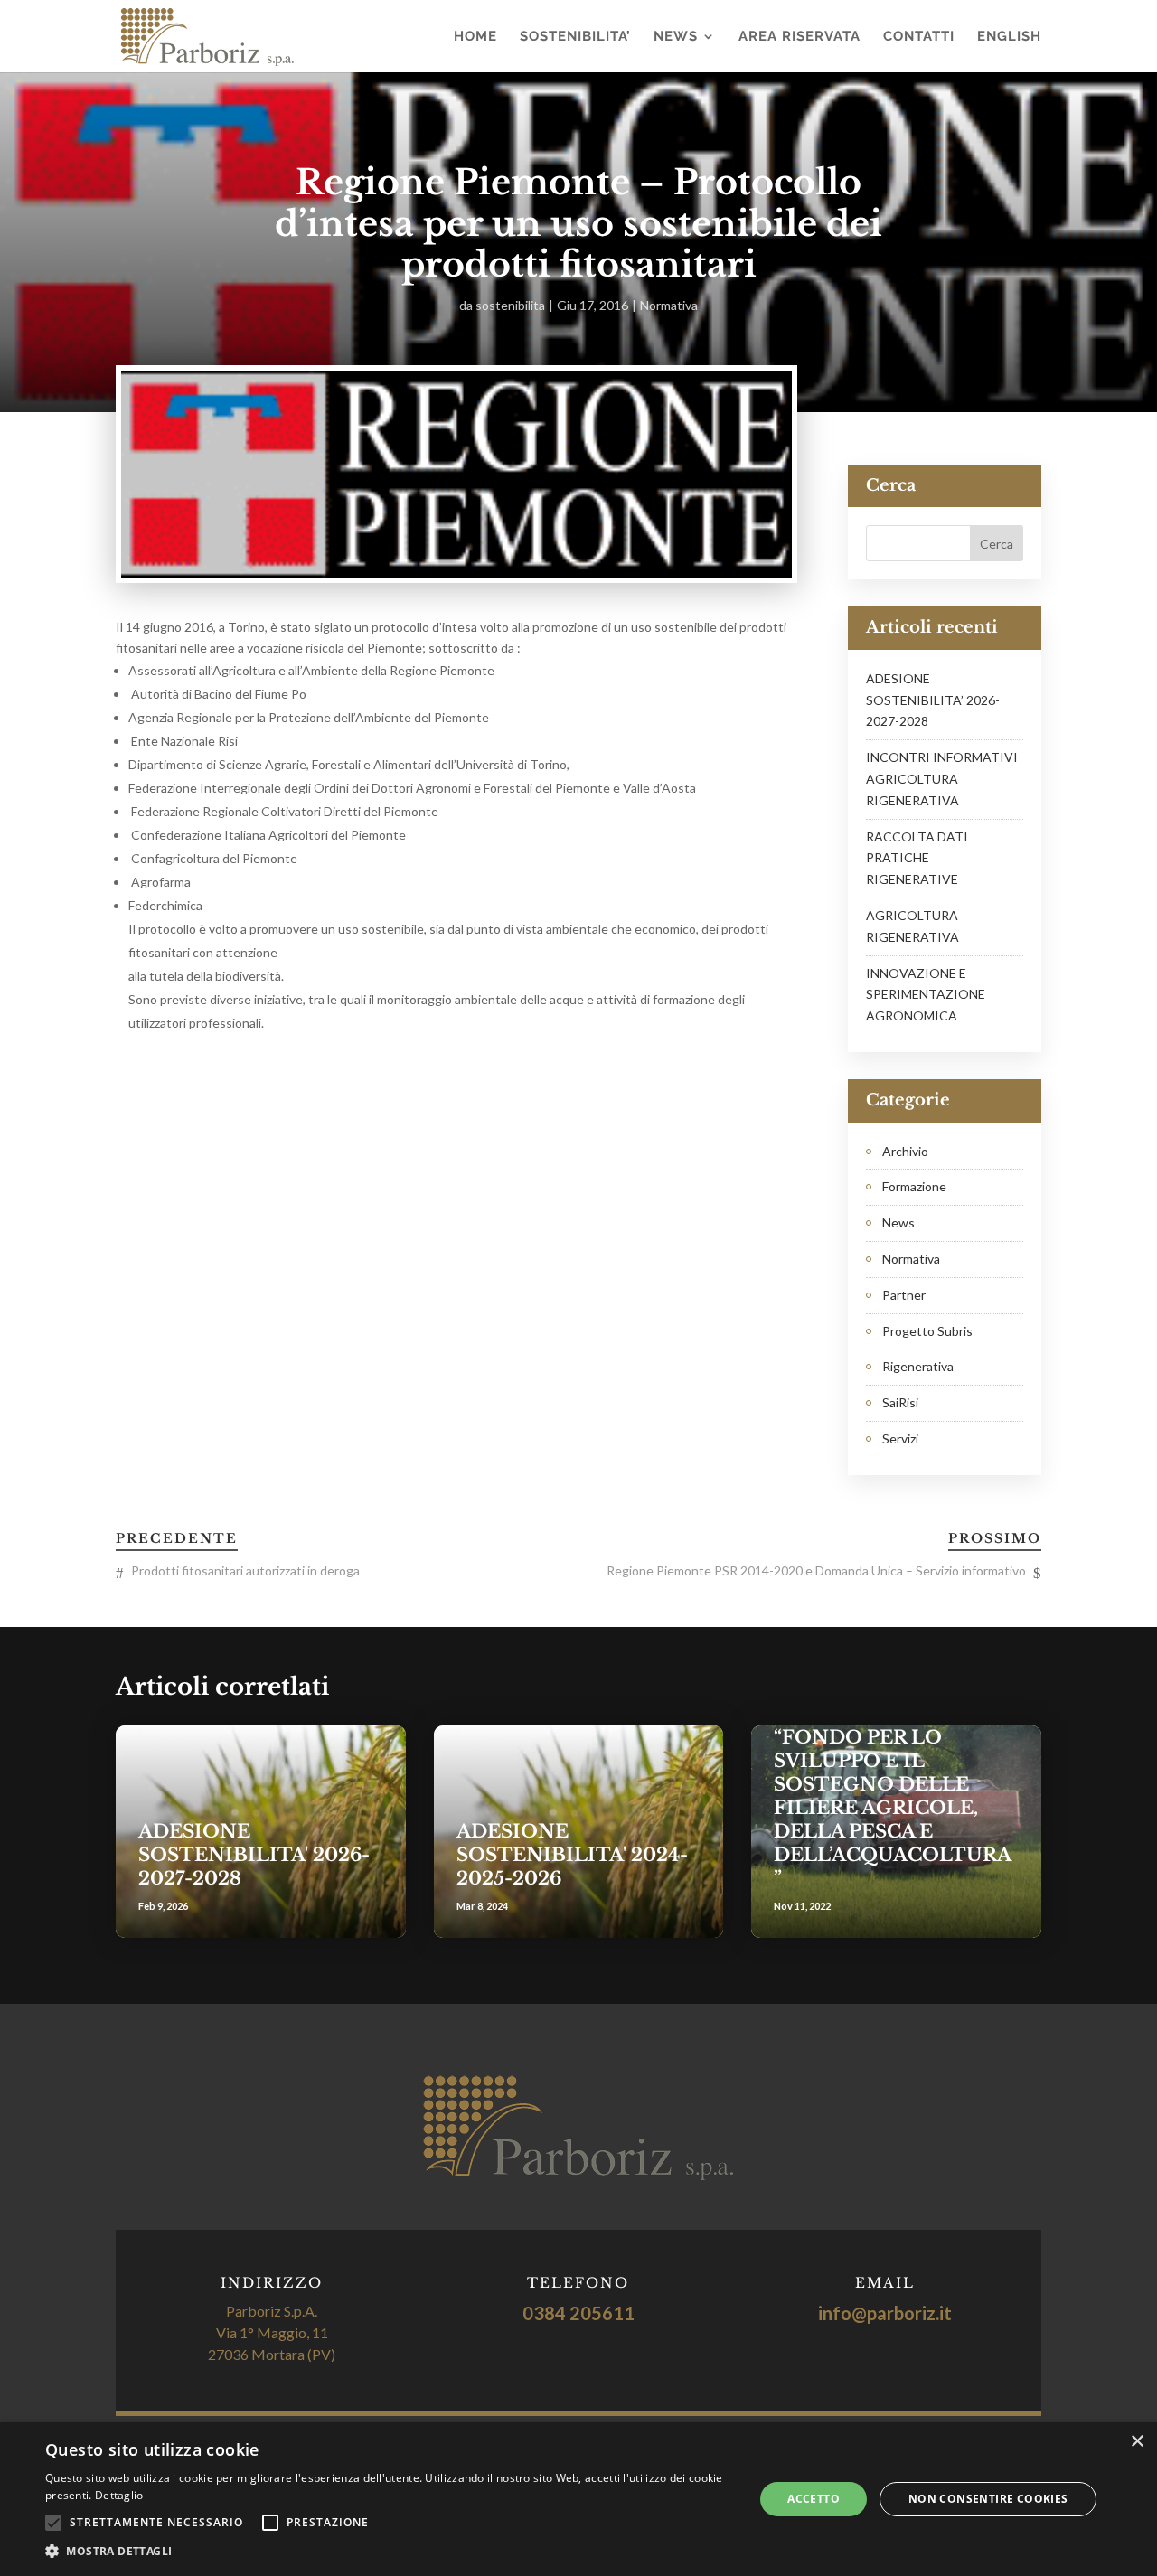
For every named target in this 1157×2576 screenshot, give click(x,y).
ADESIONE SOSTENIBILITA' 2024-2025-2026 (572, 1855)
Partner (904, 1295)
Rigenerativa (918, 1366)
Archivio (905, 1151)
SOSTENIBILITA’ (575, 37)
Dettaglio (119, 2495)
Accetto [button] (814, 2499)
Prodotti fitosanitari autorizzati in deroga (245, 1570)
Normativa (669, 305)
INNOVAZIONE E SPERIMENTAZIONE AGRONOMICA (926, 995)
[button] (389, 2552)
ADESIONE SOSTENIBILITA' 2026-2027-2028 (254, 1855)
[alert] (578, 2499)
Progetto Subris (927, 1331)
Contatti (919, 37)
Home (475, 37)
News (676, 37)
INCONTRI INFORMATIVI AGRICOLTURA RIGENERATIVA (942, 779)
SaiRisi (900, 1402)
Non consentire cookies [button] (988, 2499)
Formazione (914, 1186)
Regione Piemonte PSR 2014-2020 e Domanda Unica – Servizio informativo (816, 1570)
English (1009, 37)
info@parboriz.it (885, 2313)
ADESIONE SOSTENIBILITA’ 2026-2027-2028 (933, 700)
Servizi (900, 1438)
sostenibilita (510, 305)
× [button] (1137, 2442)
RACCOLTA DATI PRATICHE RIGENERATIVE (917, 858)
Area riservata (800, 37)
